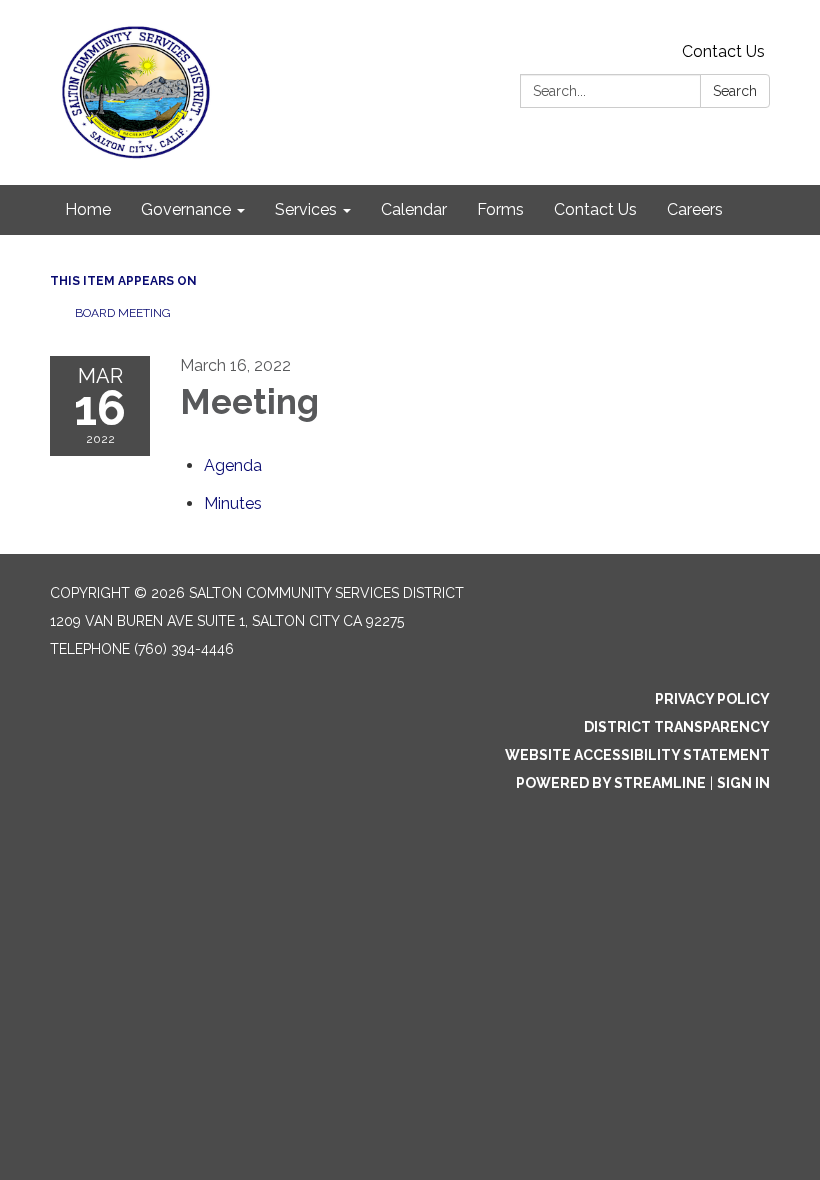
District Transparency (677, 727)
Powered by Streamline (611, 783)
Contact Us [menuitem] (595, 209)
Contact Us (723, 51)
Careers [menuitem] (695, 209)
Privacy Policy (712, 699)
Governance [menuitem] (186, 209)
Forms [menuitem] (500, 209)
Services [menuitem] (306, 209)
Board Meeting (123, 313)
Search (735, 91)
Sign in (743, 783)
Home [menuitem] (88, 209)
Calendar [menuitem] (414, 209)
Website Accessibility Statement (637, 755)
